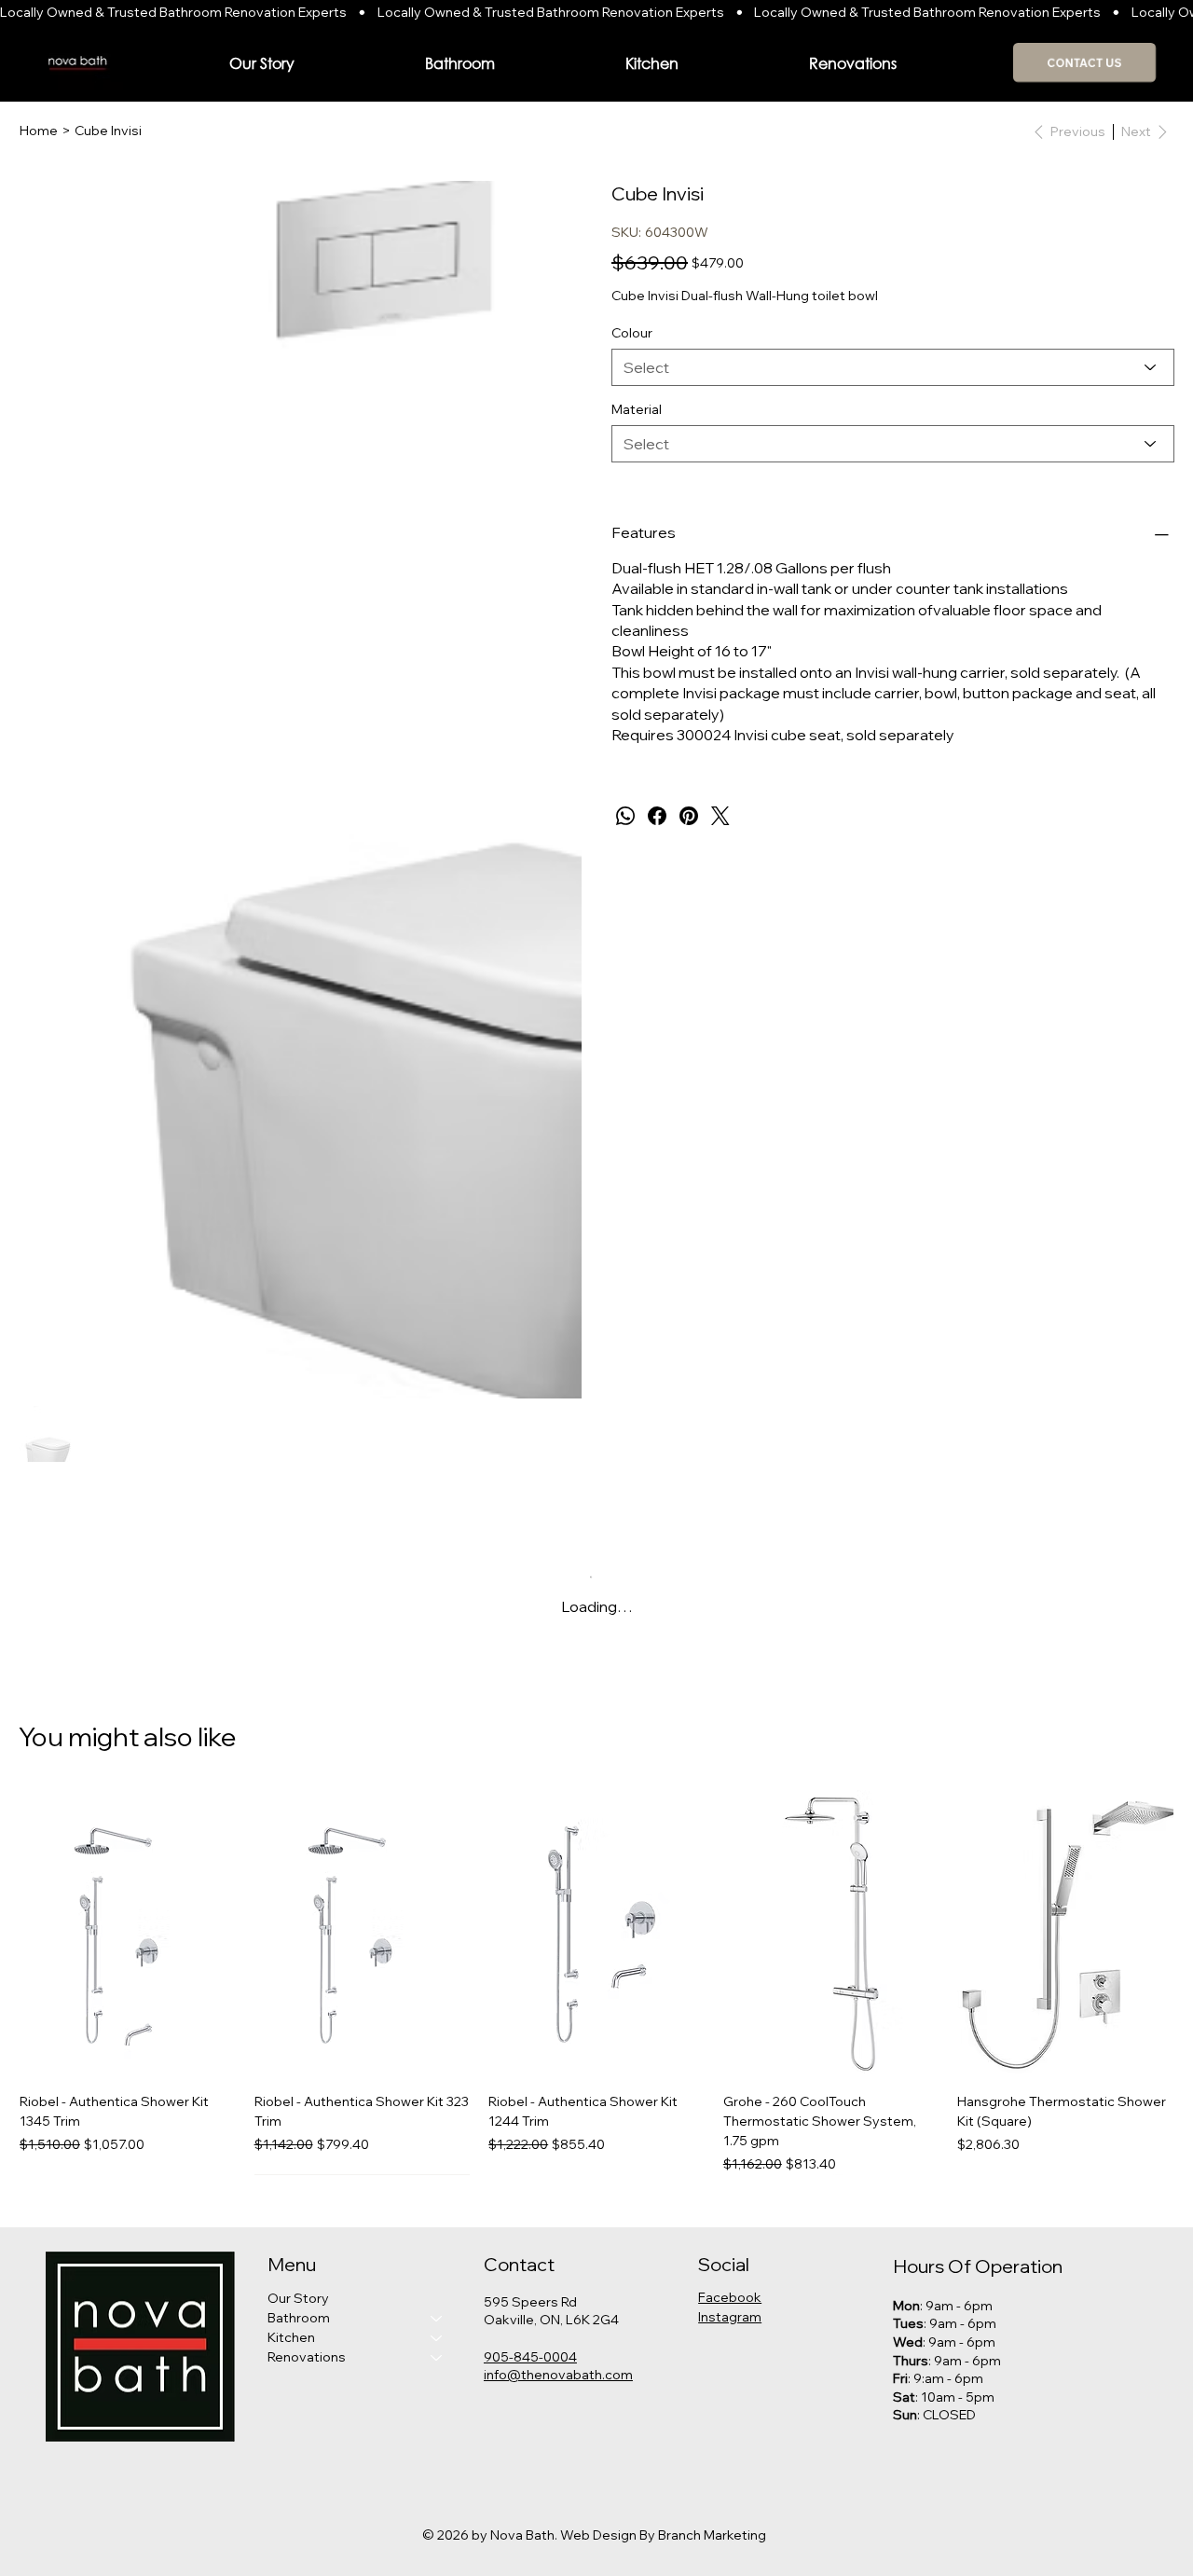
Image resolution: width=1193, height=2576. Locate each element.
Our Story (298, 2298)
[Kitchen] (437, 2338)
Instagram (730, 2317)
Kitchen (291, 2337)
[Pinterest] (689, 816)
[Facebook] (657, 816)
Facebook (730, 2297)
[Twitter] (720, 816)
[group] (596, 1983)
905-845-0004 (530, 2357)
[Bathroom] (437, 2318)
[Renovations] (437, 2357)
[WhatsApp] (625, 816)
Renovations (307, 2357)
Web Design (598, 2535)
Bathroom (299, 2318)
